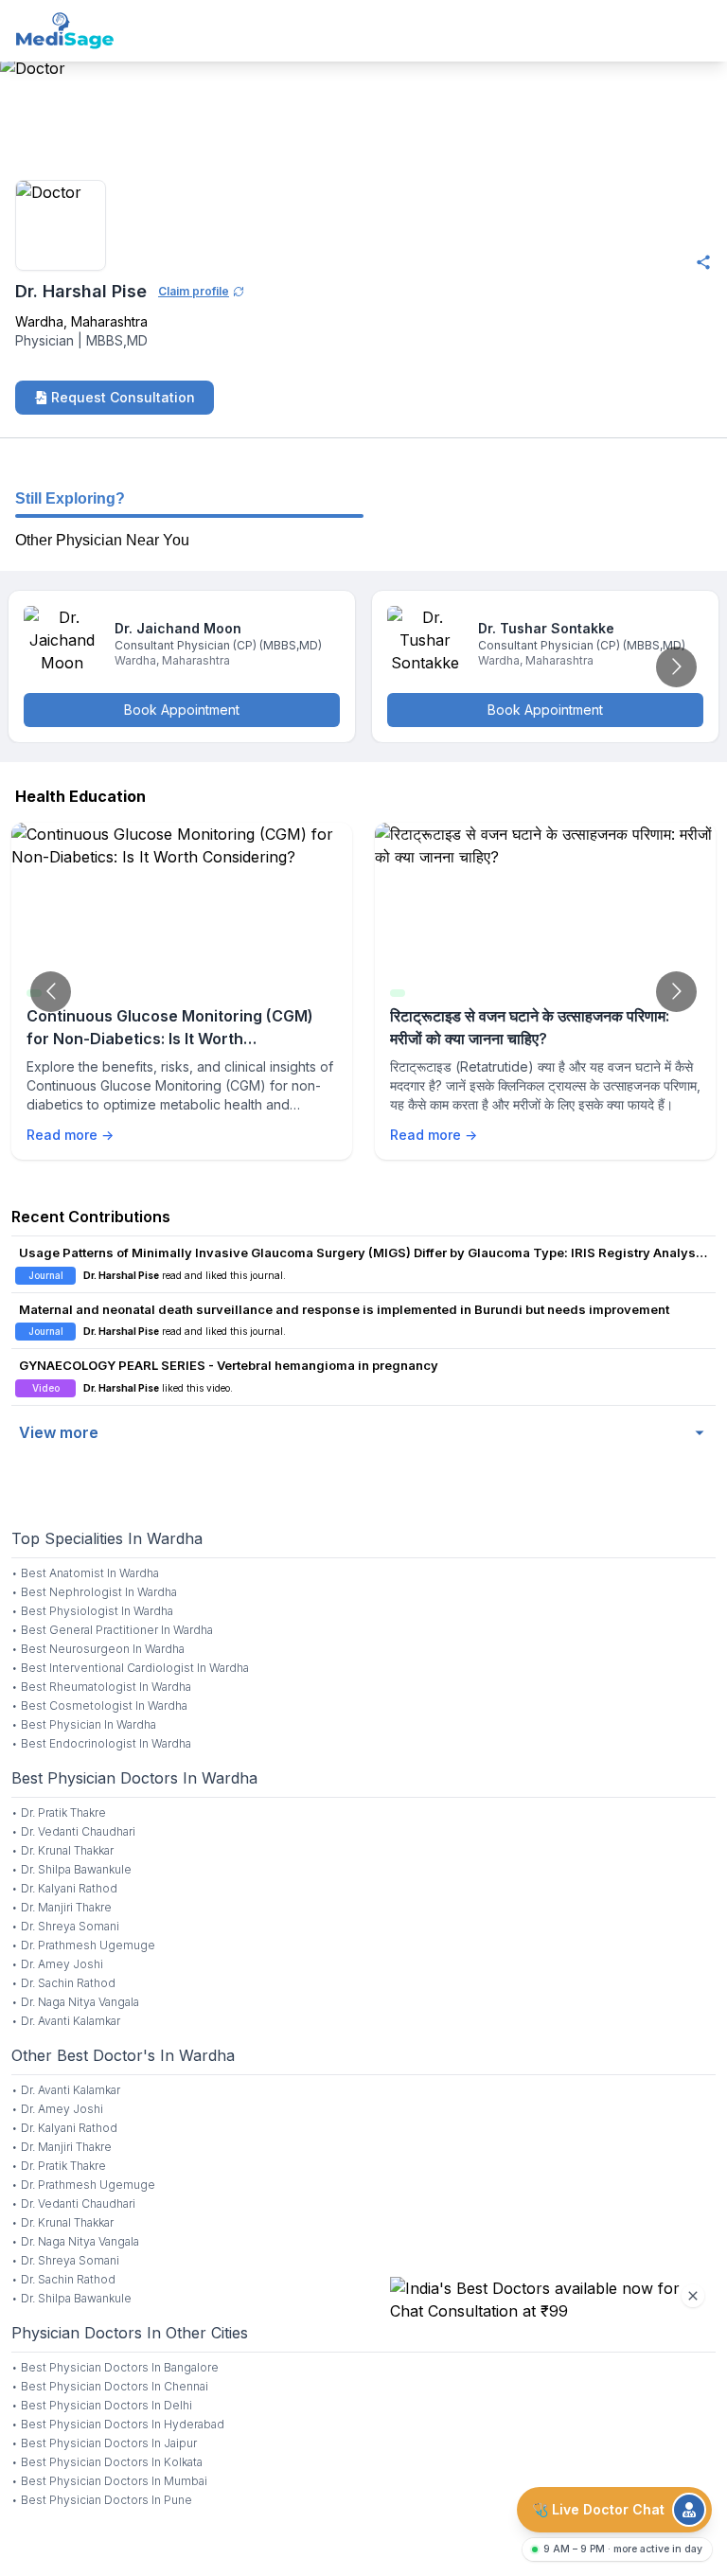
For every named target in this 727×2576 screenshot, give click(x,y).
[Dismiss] (693, 2296)
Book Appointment (182, 710)
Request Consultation (123, 397)
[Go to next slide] (676, 667)
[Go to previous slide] (51, 992)
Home (21, 154)
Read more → (70, 1135)
